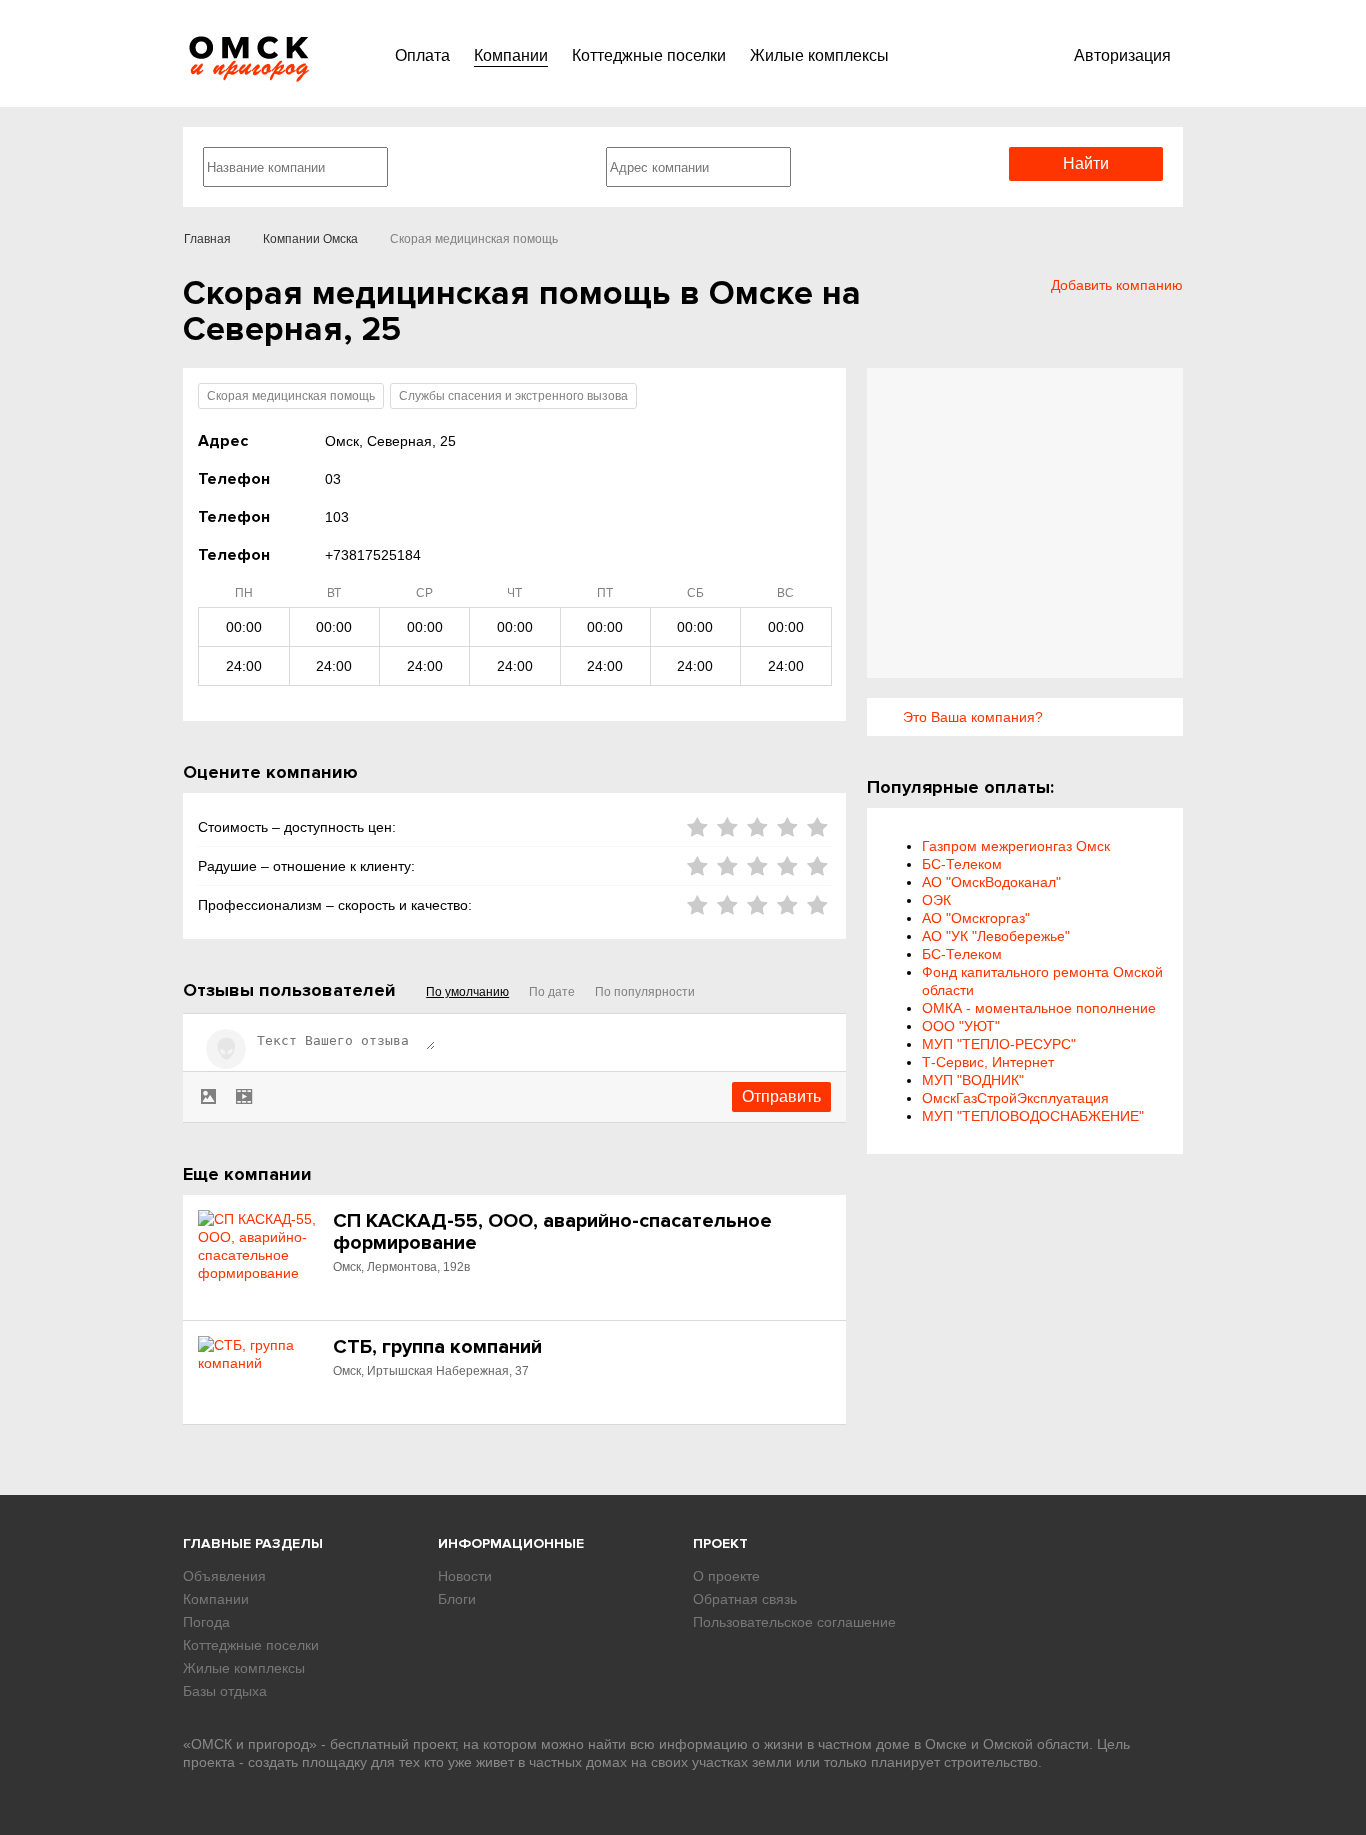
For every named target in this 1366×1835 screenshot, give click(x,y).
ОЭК (936, 900)
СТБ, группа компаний (437, 1347)
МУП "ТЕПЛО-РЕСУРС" (999, 1044)
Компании (511, 55)
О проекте (726, 1576)
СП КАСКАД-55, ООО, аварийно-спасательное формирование (552, 1232)
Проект (720, 1543)
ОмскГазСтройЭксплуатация (1015, 1098)
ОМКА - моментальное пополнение (1039, 1008)
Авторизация (1122, 55)
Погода (206, 1622)
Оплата (422, 55)
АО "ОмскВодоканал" (991, 882)
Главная (207, 239)
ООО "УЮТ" (961, 1026)
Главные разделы (253, 1543)
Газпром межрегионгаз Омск (1016, 846)
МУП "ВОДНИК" (973, 1080)
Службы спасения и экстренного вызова (513, 396)
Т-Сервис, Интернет (988, 1062)
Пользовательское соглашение (794, 1622)
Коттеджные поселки (649, 55)
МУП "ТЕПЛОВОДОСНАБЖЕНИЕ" (1033, 1116)
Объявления (224, 1576)
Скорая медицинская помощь (291, 396)
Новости (465, 1576)
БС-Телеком (962, 864)
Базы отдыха (225, 1691)
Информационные (511, 1543)
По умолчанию (467, 992)
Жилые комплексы (819, 55)
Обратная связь (745, 1599)
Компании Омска (310, 239)
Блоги (457, 1599)
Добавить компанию (1117, 285)
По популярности (645, 992)
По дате (552, 992)
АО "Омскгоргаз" (976, 918)
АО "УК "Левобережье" (996, 936)
